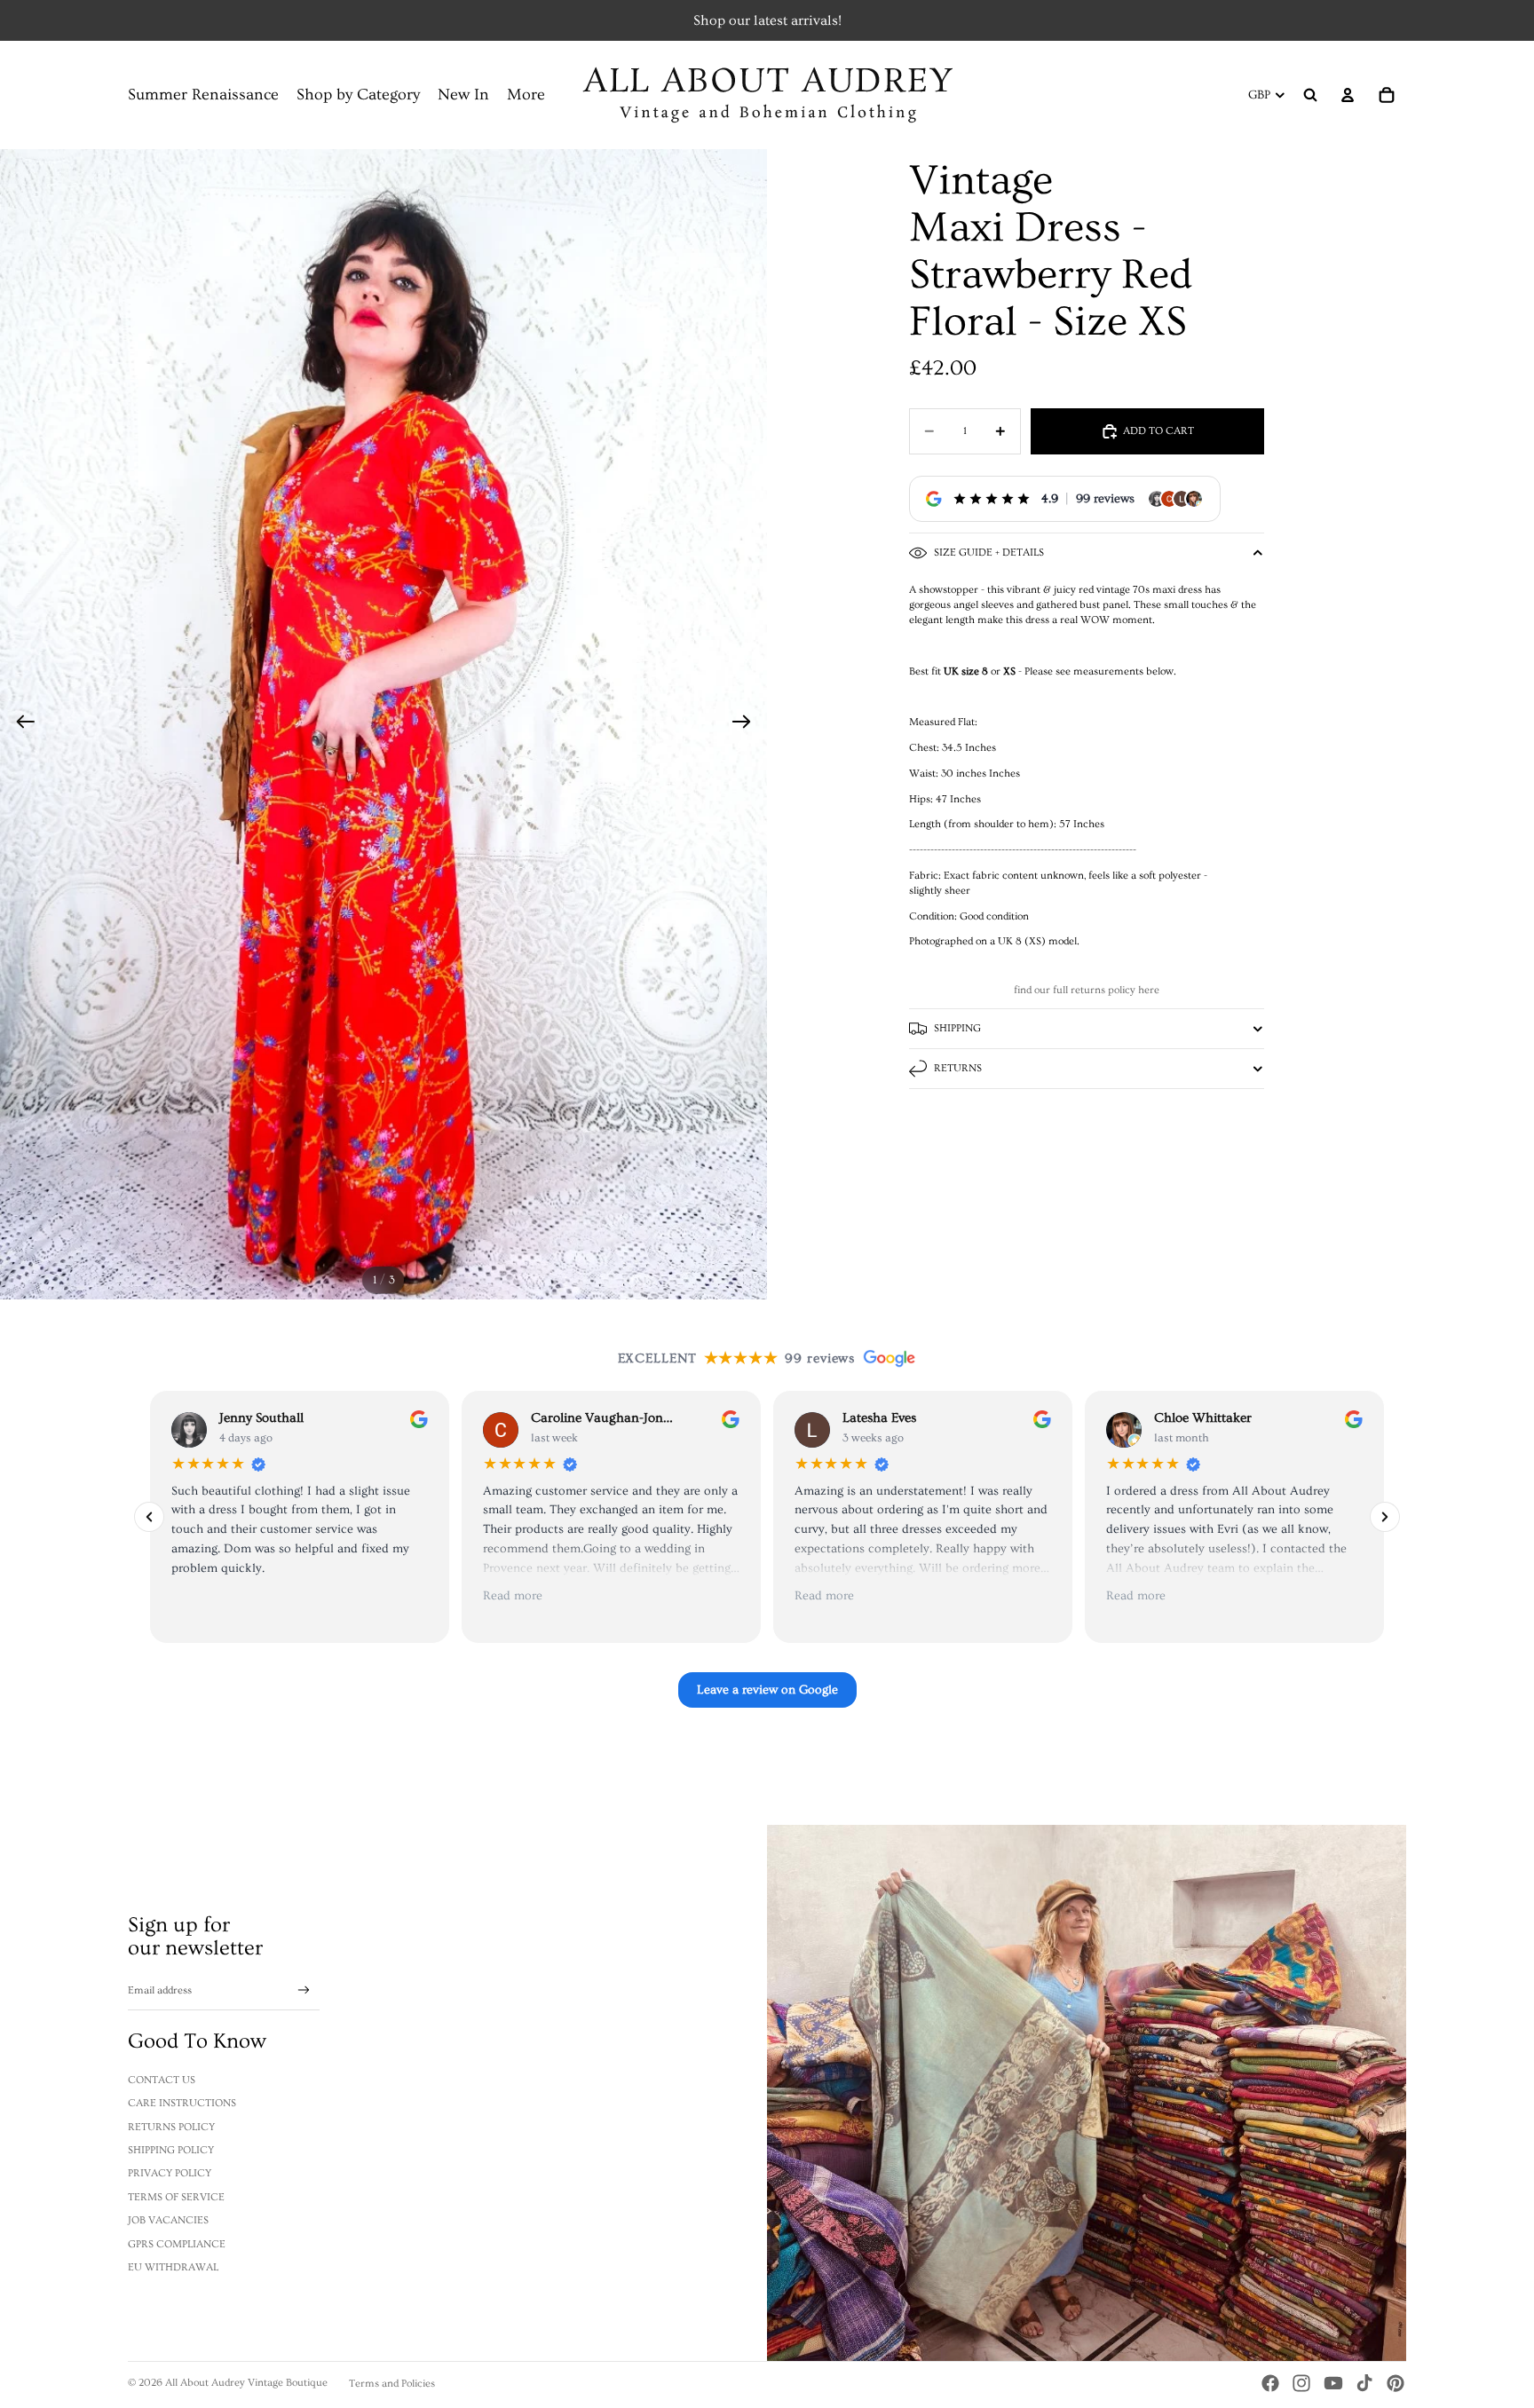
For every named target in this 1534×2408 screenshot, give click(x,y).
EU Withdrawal (173, 2267)
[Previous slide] (20, 724)
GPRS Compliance (177, 2244)
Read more (513, 1597)
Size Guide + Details (989, 553)
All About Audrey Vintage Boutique (246, 2383)
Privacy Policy (170, 2173)
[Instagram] (1301, 2383)
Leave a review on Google (767, 1690)
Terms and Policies (392, 2384)
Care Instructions (182, 2103)
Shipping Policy (171, 2150)
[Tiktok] (1364, 2383)
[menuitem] (526, 95)
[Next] (1385, 1517)
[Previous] (149, 1517)
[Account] (1348, 95)
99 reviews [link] (1105, 499)
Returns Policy (171, 2127)
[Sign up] (304, 1990)
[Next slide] (747, 724)
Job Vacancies (168, 2220)
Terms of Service (176, 2197)
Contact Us (162, 2080)
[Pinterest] (1396, 2383)
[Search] (1310, 95)
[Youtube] (1333, 2383)
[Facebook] (1270, 2383)
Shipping (957, 1028)
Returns (958, 1068)
